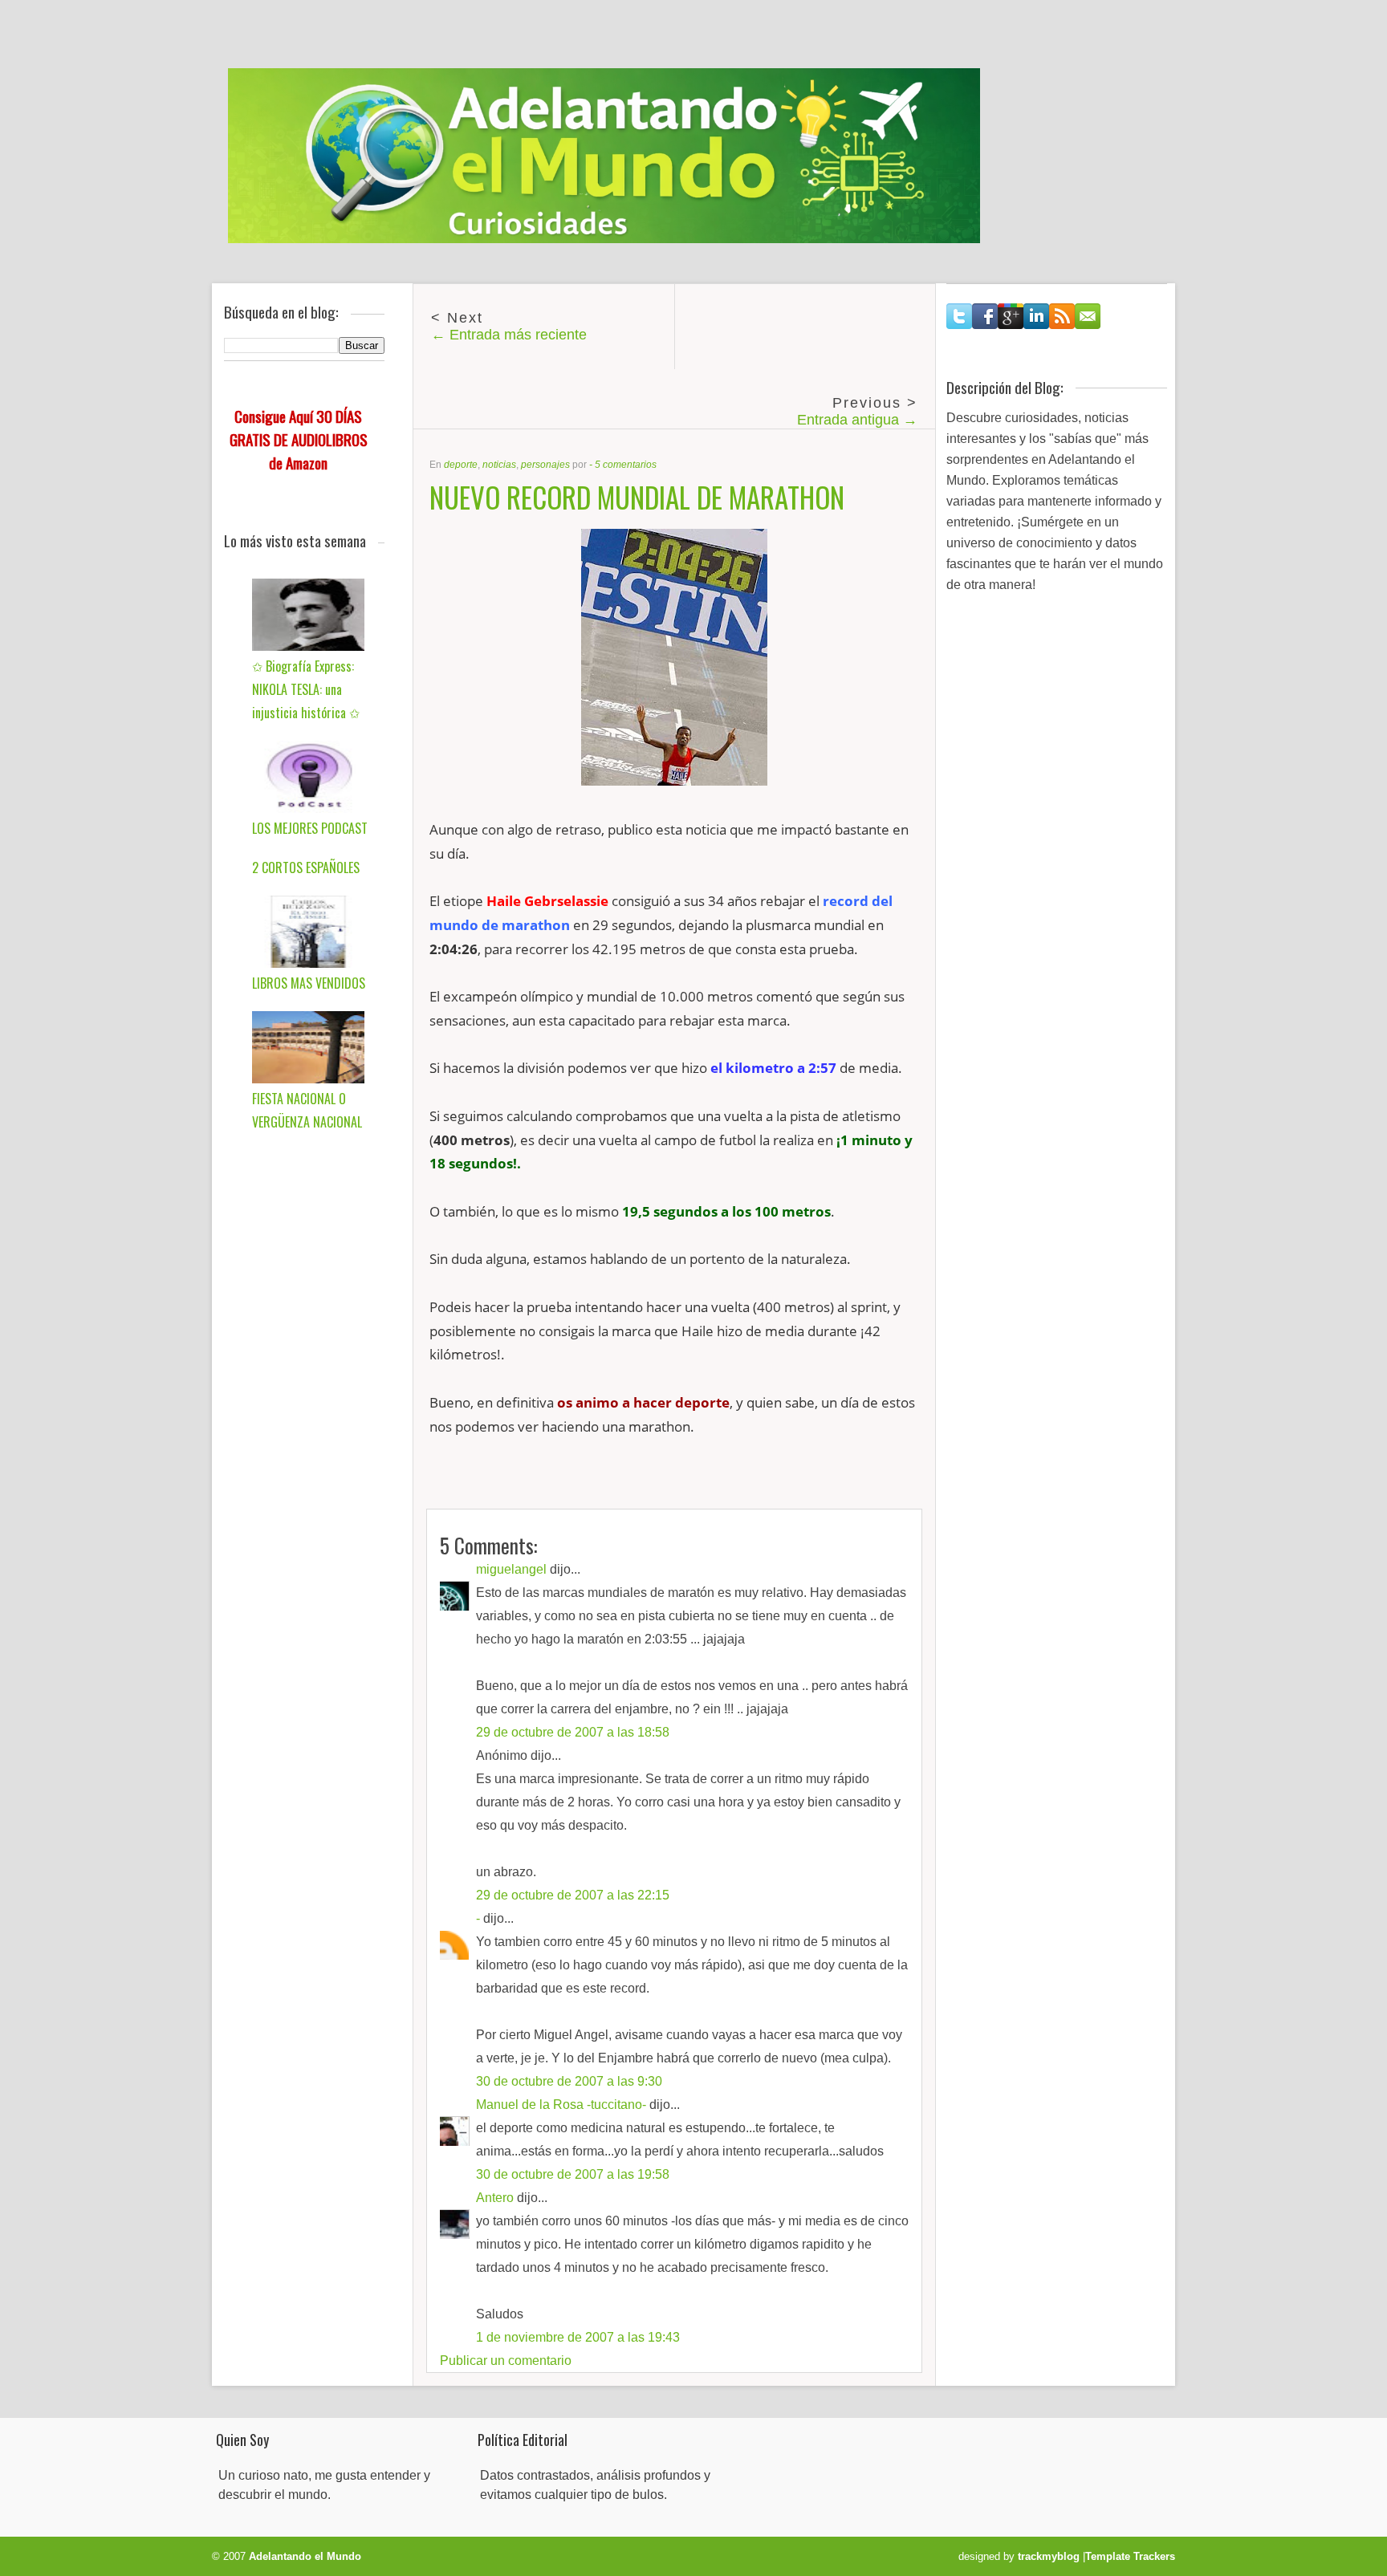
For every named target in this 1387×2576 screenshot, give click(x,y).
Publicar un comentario (506, 2361)
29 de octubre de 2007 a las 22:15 (573, 1895)
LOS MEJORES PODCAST (310, 828)
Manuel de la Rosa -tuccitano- (561, 2105)
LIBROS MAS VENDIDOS (309, 983)
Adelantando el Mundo (305, 2556)
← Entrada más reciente (509, 335)
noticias (499, 465)
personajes (545, 465)
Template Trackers (1130, 2556)
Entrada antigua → (857, 420)
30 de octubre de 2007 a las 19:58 (573, 2174)
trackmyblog (1049, 2556)
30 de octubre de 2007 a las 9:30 (569, 2081)
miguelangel (511, 1569)
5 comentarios (626, 465)
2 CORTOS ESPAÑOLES (306, 867)
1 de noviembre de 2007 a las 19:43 (578, 2337)
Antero (495, 2198)
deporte (461, 465)
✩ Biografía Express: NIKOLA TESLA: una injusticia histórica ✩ (306, 689)
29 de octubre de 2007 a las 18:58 (573, 1732)
